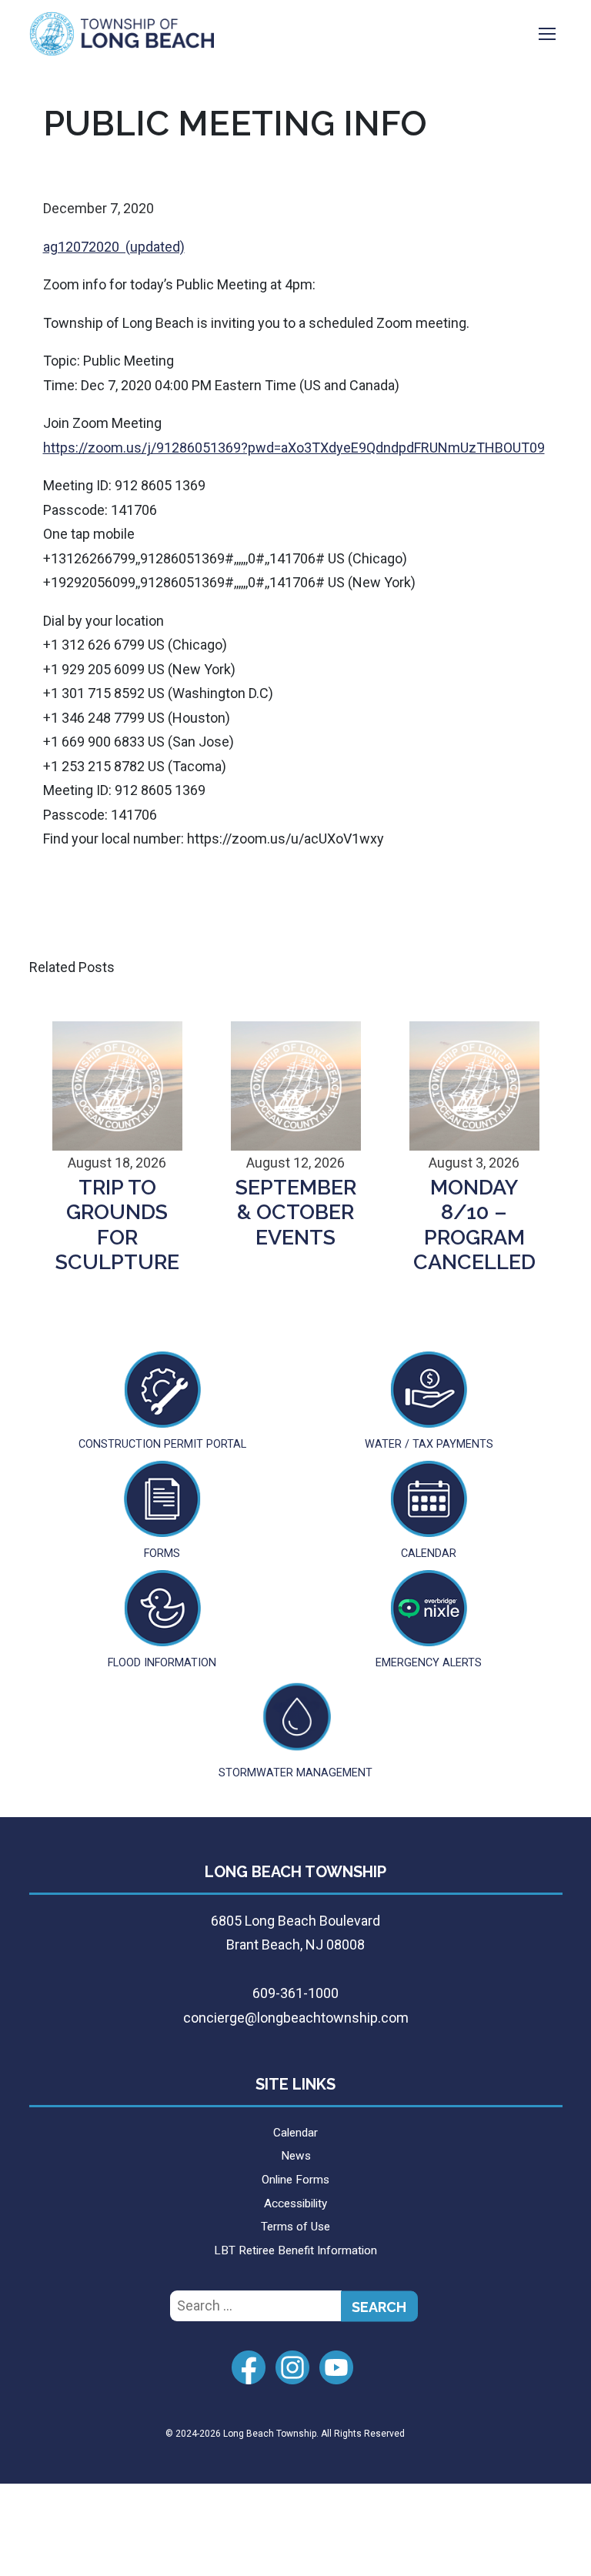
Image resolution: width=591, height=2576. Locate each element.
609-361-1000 (295, 1993)
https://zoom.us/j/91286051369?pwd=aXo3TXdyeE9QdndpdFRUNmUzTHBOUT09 (294, 448)
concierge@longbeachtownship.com (296, 2018)
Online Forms (295, 2180)
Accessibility (295, 2203)
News (296, 2156)
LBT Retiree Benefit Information (295, 2250)
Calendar (295, 2133)
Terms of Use (295, 2227)
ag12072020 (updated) (114, 247)
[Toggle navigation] (547, 34)
